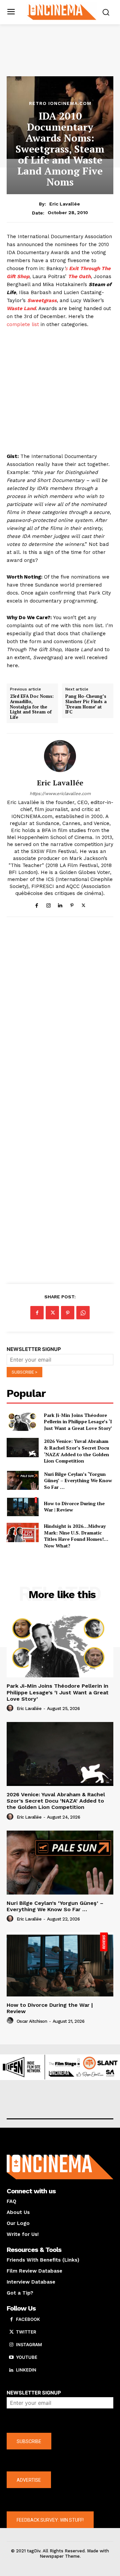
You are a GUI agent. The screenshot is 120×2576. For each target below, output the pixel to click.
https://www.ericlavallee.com (60, 794)
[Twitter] (83, 904)
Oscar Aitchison (32, 2021)
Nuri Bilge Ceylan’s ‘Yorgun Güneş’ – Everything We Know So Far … (78, 1481)
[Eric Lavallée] (60, 756)
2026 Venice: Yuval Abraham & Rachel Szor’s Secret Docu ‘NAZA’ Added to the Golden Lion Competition (76, 1451)
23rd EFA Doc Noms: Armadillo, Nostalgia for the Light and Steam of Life (32, 707)
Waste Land (21, 308)
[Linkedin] (60, 904)
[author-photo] (11, 1708)
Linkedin (26, 2370)
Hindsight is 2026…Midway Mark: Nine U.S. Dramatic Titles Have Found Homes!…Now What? (76, 1536)
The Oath (79, 276)
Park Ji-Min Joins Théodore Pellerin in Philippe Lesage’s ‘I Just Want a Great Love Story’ (78, 1422)
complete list (23, 324)
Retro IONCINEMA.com (60, 103)
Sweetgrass (42, 300)
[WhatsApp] (83, 1313)
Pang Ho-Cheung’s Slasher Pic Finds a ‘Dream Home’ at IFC (86, 704)
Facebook (28, 2319)
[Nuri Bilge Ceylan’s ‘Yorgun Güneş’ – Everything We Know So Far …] (23, 1481)
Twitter (26, 2332)
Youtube (27, 2357)
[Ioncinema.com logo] (62, 11)
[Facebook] (37, 904)
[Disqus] (60, 1014)
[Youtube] (11, 2358)
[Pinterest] (72, 904)
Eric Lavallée (65, 204)
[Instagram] (48, 904)
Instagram (29, 2345)
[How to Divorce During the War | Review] (23, 1507)
